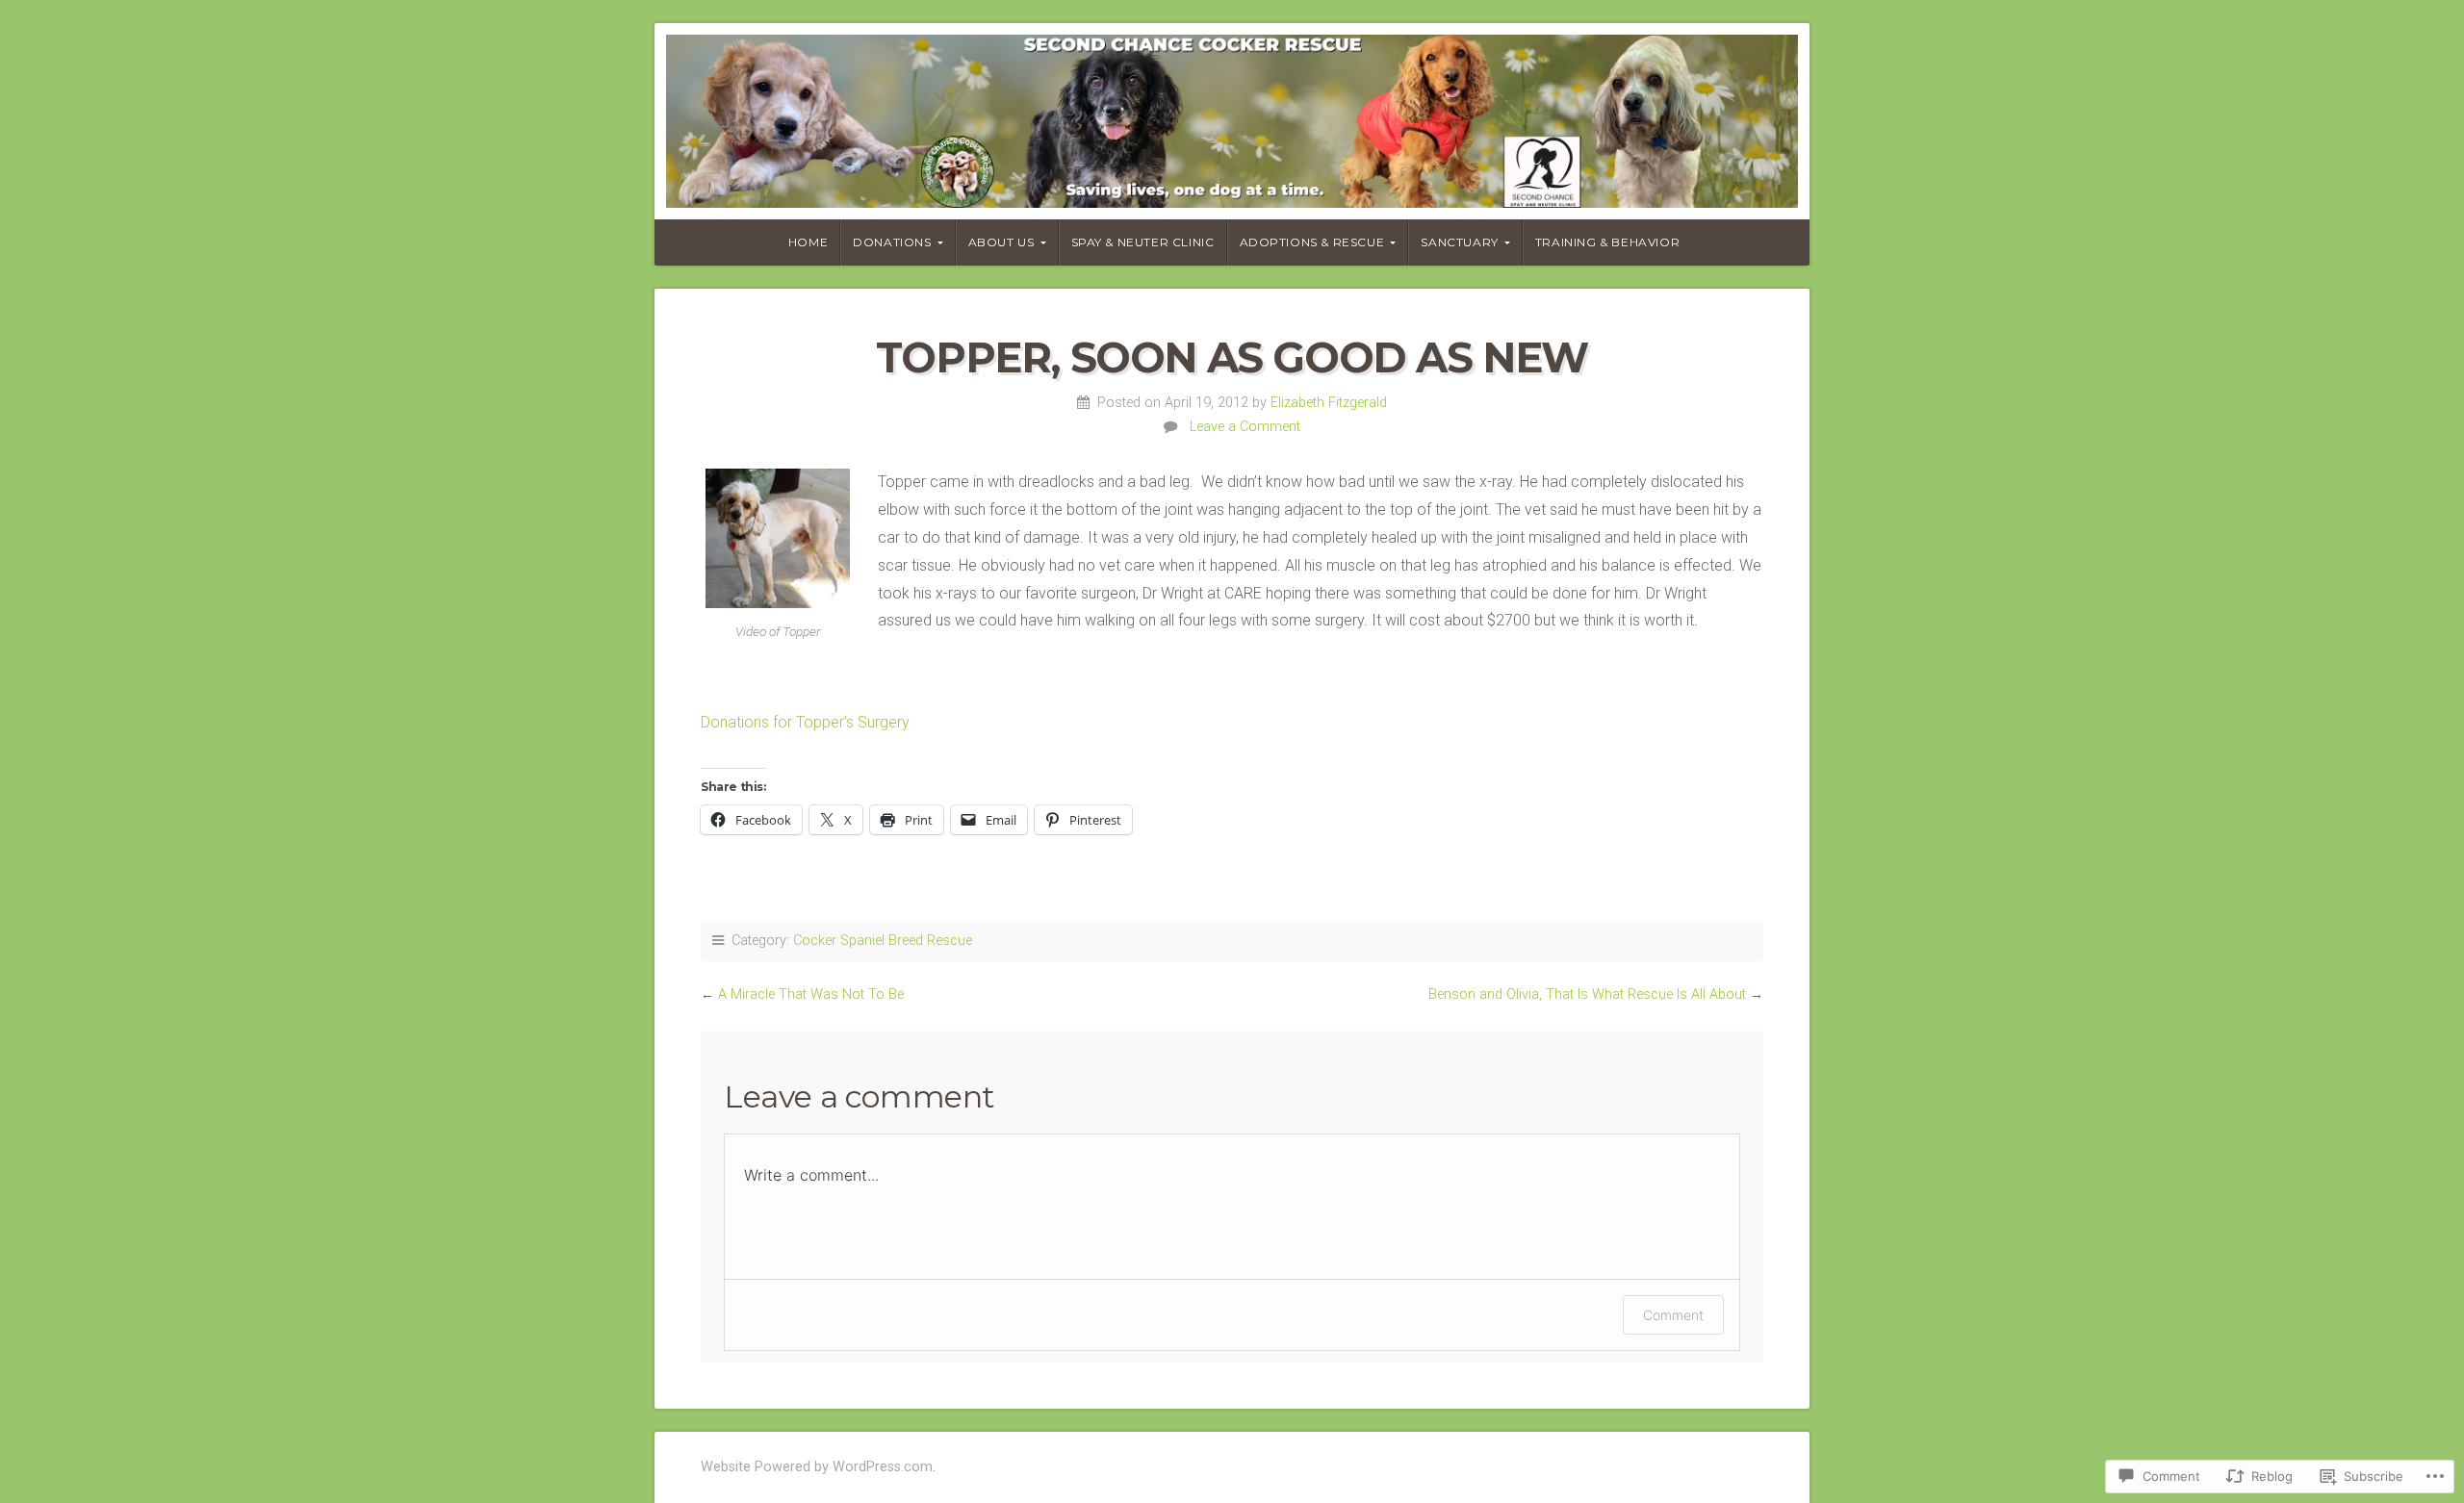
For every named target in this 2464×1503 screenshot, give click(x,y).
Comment (1673, 1315)
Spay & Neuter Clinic (1143, 242)
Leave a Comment (1245, 427)
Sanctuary (1459, 242)
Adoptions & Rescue (1312, 242)
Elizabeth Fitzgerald (1329, 403)
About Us (1001, 242)
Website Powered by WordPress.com (817, 1467)
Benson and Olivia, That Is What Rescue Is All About (1587, 994)
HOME (808, 242)
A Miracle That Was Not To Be (811, 994)
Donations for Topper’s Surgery (805, 722)
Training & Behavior (1607, 242)
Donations (892, 242)
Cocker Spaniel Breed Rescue (883, 941)
